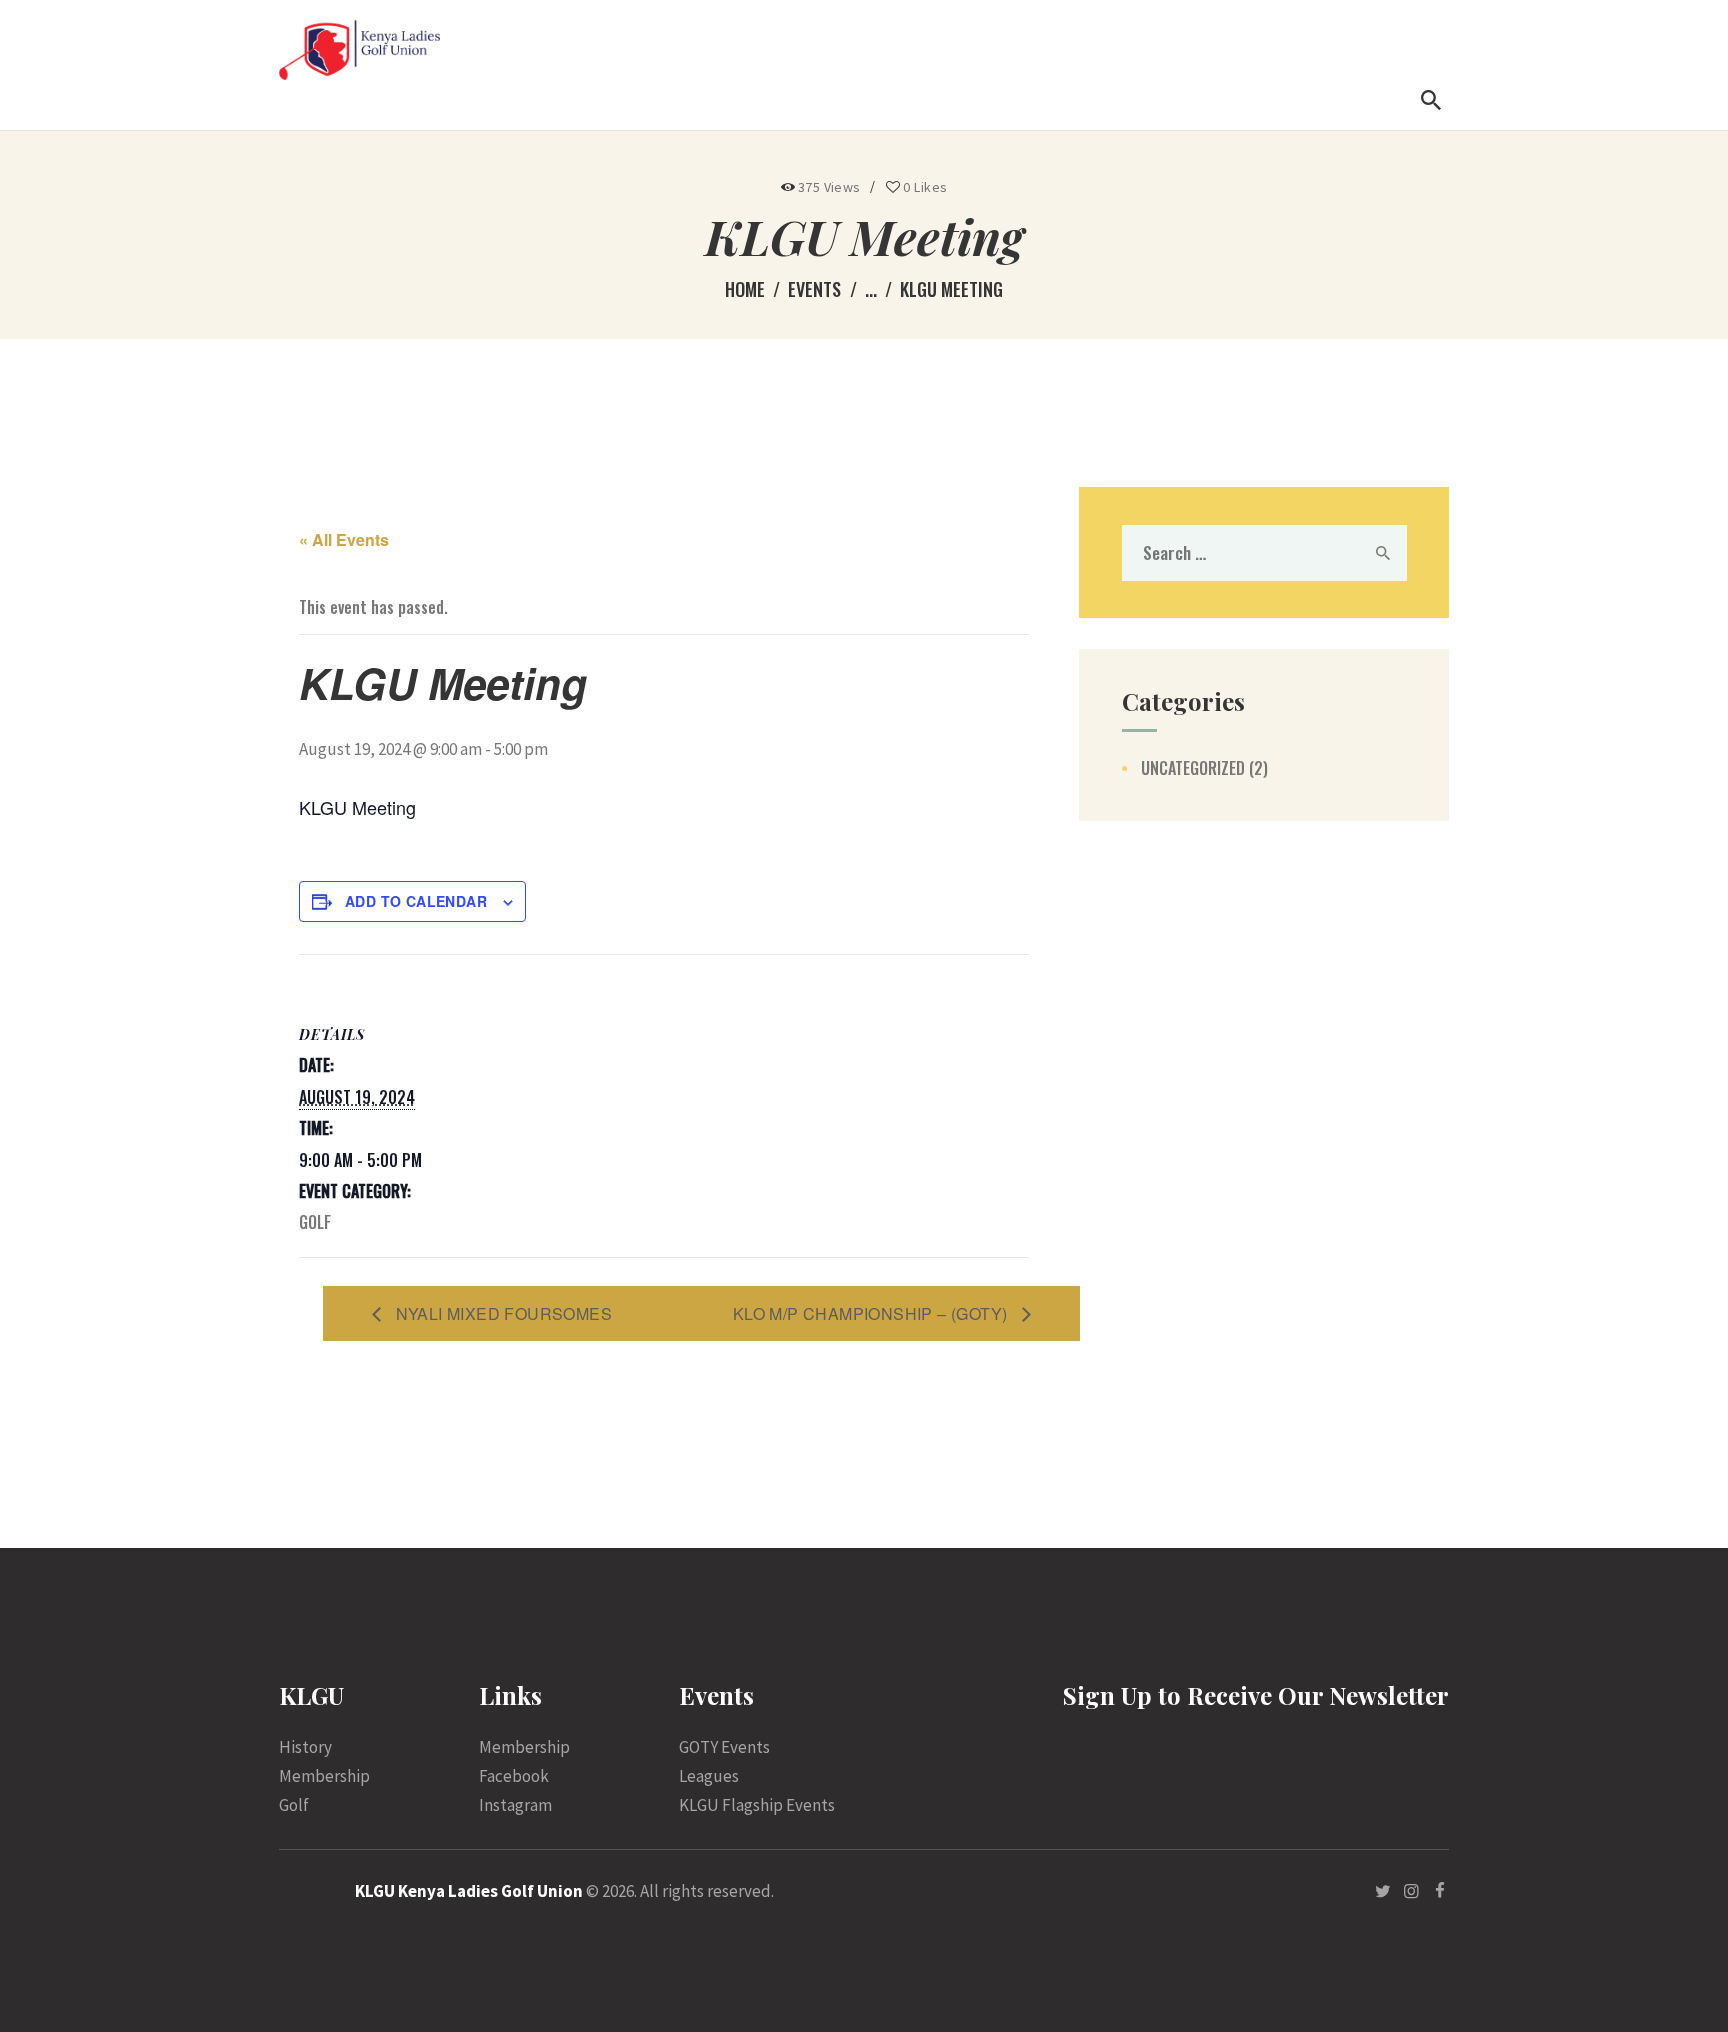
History (305, 1747)
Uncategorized (1193, 768)
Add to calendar (416, 901)
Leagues (709, 1776)
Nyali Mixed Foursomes (501, 1313)
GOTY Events (724, 1747)
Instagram (515, 1805)
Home (745, 289)
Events (814, 289)
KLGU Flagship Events (757, 1805)
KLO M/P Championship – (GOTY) (872, 1313)
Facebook (514, 1776)
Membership (324, 1776)
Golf (315, 1222)
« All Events (344, 539)
